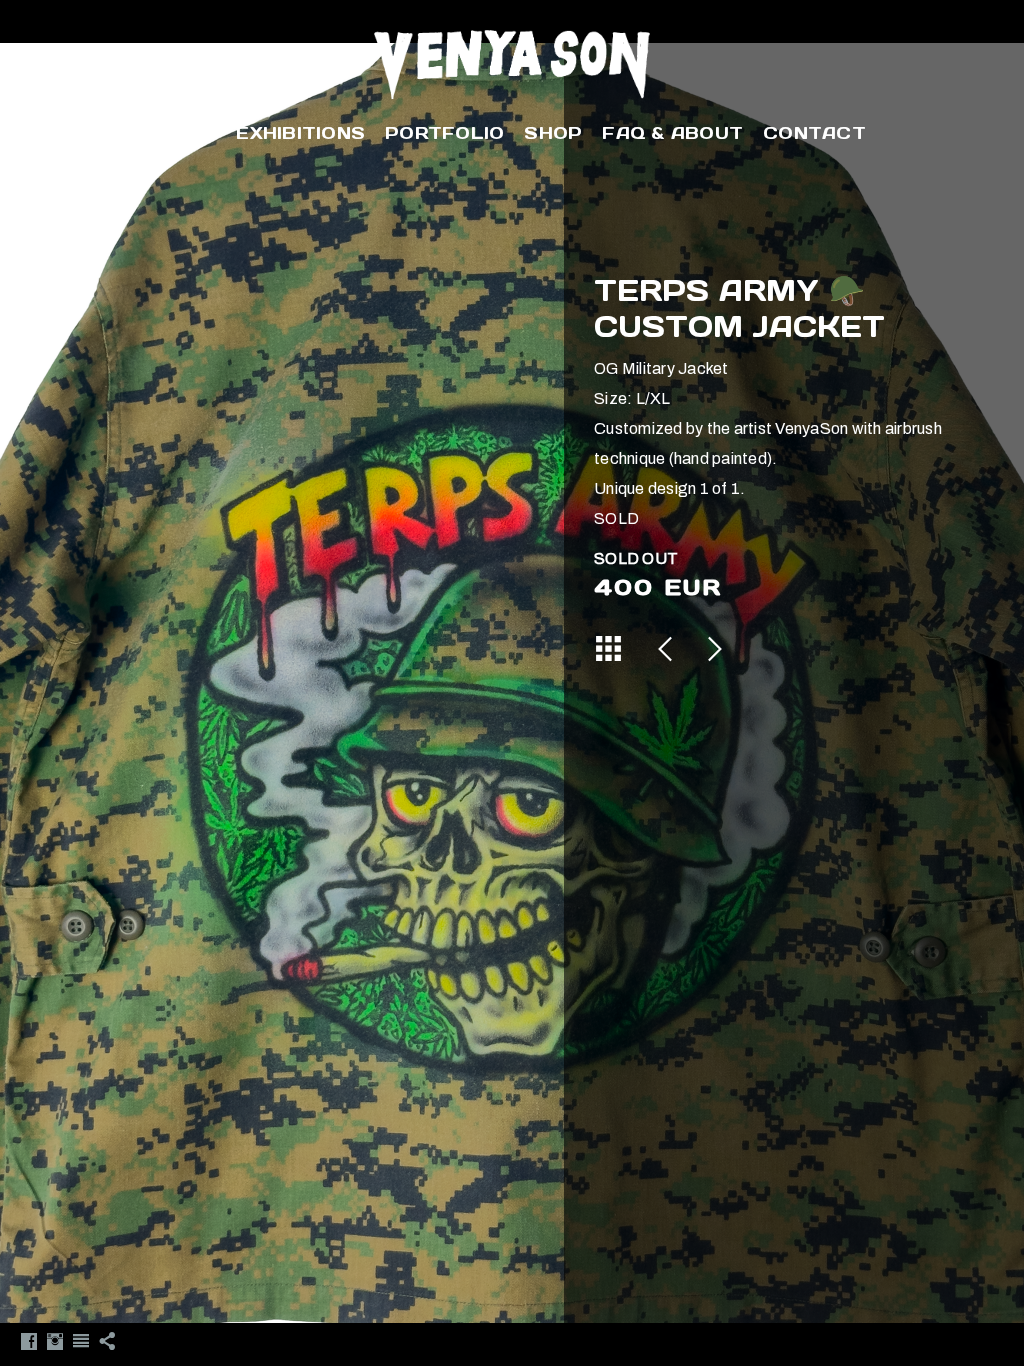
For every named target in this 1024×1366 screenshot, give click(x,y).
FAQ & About (672, 133)
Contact (814, 133)
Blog (187, 133)
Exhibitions (300, 133)
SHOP (553, 133)
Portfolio (444, 133)
